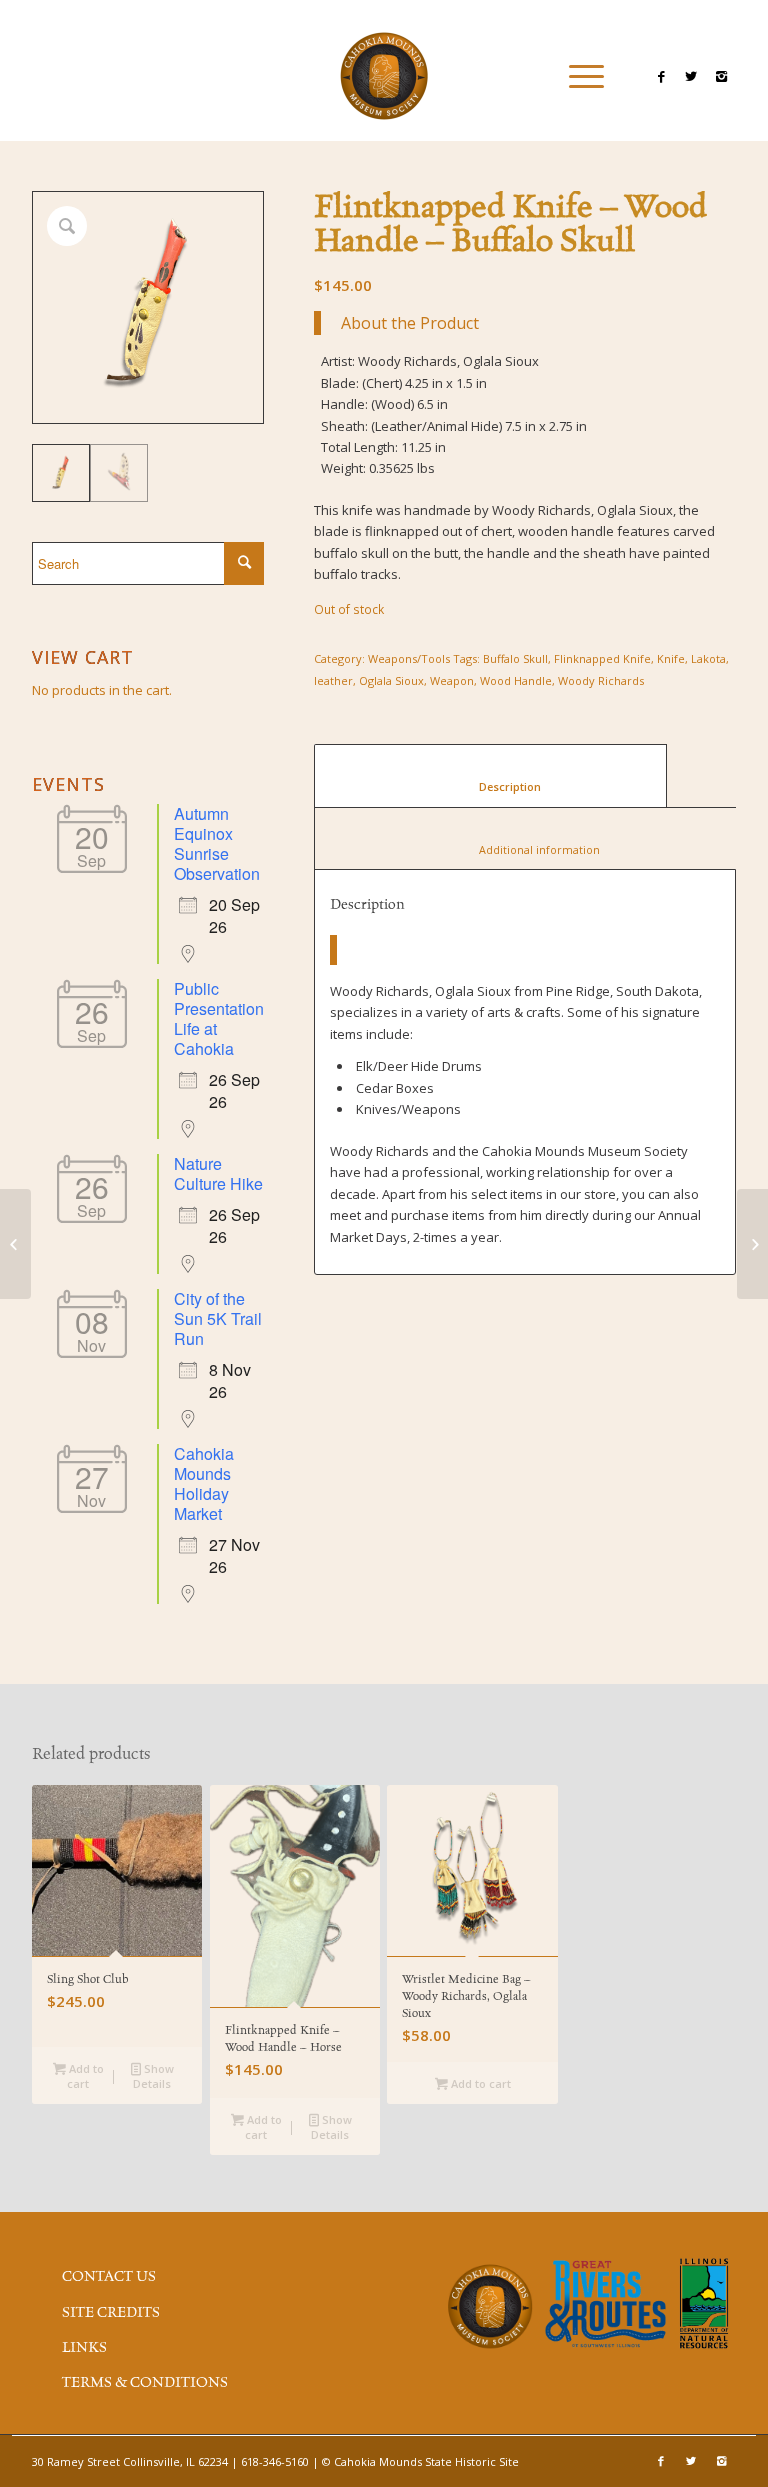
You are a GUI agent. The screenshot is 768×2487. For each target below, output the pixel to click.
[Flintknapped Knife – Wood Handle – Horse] (752, 1244)
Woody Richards (601, 680)
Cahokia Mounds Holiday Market (204, 1483)
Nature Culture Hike (218, 1173)
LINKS (84, 2348)
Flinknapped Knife (602, 658)
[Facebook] (661, 76)
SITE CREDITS (111, 2313)
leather (333, 680)
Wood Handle (516, 680)
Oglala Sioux (391, 680)
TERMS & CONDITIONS (145, 2383)
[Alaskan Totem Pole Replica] (15, 1244)
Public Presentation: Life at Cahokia (221, 1018)
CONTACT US (109, 2277)
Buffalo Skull (515, 658)
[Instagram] (721, 76)
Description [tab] (491, 786)
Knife (671, 658)
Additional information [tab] (527, 849)
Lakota (708, 658)
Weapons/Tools (409, 658)
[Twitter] (691, 76)
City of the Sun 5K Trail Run (218, 1318)
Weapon (452, 680)
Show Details (153, 2076)
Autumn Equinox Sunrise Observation (217, 843)
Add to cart (85, 2076)
